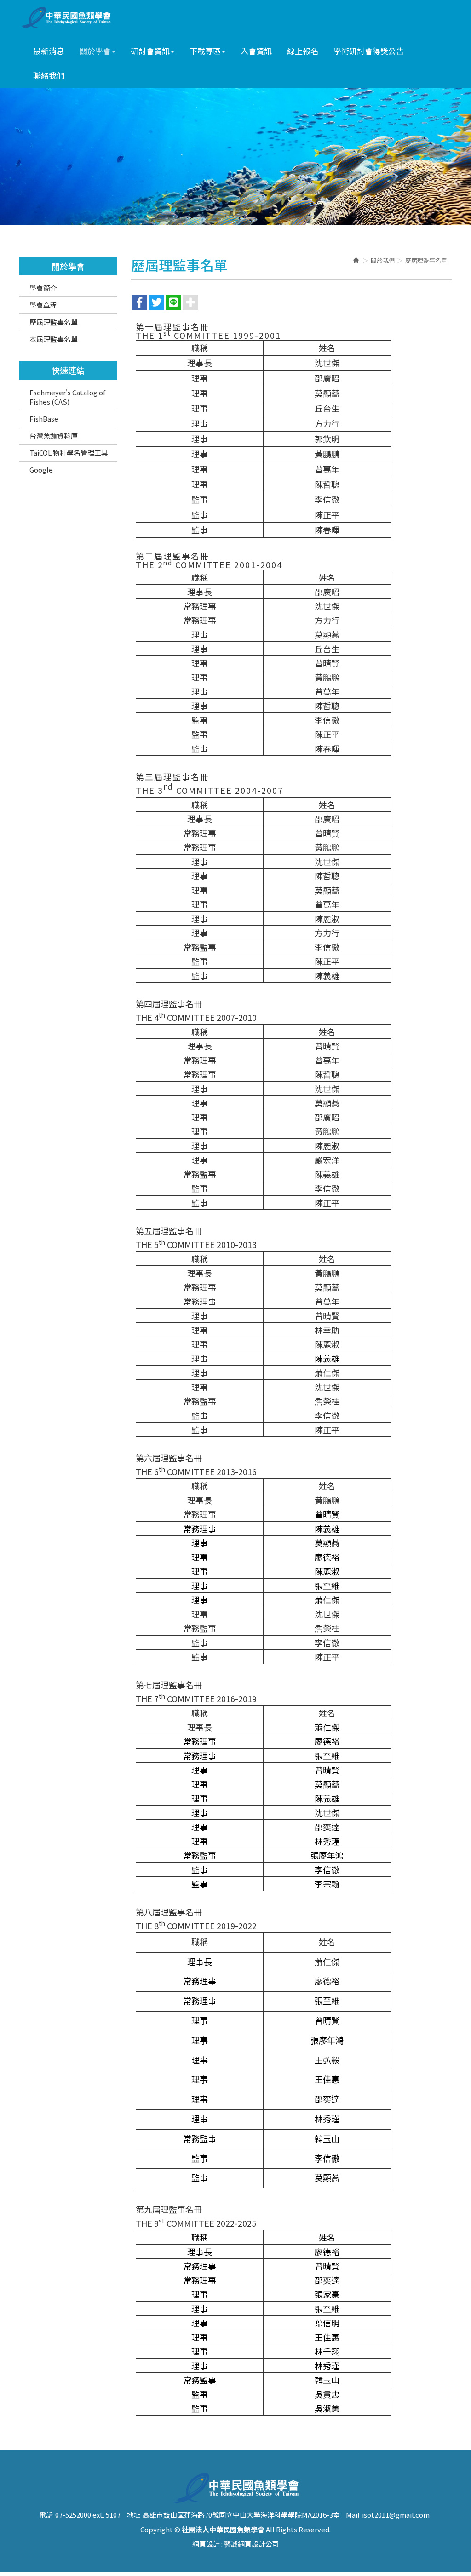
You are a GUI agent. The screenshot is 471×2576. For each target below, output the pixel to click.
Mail (353, 2515)
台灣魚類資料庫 (54, 436)
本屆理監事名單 (54, 339)
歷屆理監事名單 (54, 322)
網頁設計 (206, 2544)
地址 (133, 2515)
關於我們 (383, 260)
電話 (46, 2515)
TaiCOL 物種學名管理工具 (69, 453)
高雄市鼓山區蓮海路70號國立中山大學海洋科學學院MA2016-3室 (241, 2515)
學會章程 (43, 305)
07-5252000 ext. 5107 (88, 2515)
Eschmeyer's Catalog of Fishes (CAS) (67, 397)
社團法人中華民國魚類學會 (68, 18)
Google (41, 470)
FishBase (44, 419)
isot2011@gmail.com (396, 2515)
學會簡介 (43, 288)
